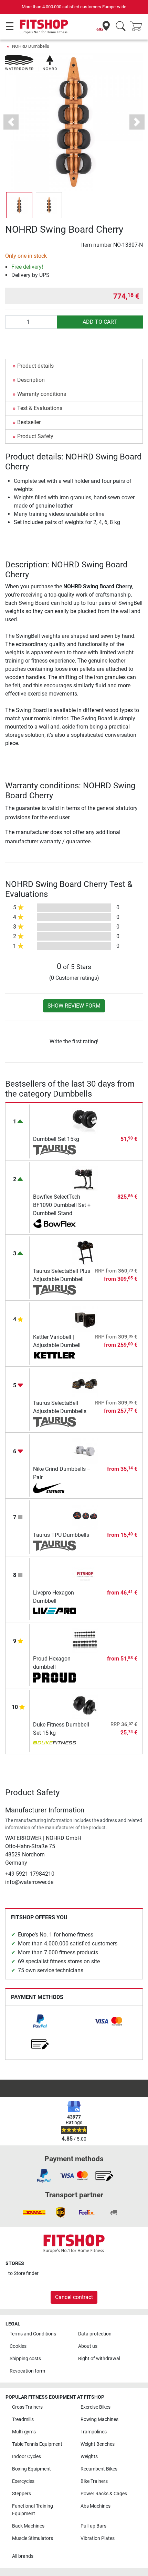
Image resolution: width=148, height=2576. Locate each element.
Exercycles (23, 2481)
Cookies (18, 2346)
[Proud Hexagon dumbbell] (85, 1640)
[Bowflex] (55, 1224)
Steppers (22, 2494)
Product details (35, 366)
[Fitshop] (44, 26)
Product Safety (35, 436)
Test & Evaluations (40, 408)
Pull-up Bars (93, 2526)
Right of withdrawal (99, 2359)
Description (31, 380)
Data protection (95, 2334)
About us (88, 2346)
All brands (23, 2556)
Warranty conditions (42, 394)
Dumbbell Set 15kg (56, 1139)
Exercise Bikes (96, 2407)
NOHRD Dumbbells (31, 46)
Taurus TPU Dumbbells (61, 1535)
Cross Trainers (27, 2407)
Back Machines (28, 2526)
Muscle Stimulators (33, 2538)
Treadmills (23, 2419)
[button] (19, 205)
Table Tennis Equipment (37, 2444)
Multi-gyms (24, 2432)
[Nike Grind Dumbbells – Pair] (85, 1450)
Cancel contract (74, 2297)
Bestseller (29, 422)
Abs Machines (96, 2506)
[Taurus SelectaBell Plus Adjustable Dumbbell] (85, 1252)
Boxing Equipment (31, 2469)
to (23, 2273)
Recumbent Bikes (99, 2469)
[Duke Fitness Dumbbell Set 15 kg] (85, 1706)
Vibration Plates (98, 2538)
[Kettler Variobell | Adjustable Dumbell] (85, 1318)
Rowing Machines (99, 2419)
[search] (121, 27)
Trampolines (94, 2432)
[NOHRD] (31, 62)
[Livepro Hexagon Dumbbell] (85, 1574)
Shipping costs (25, 2359)
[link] (40, 2021)
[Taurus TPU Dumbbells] (85, 1516)
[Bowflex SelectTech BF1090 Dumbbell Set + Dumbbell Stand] (85, 1178)
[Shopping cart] (138, 27)
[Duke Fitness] (55, 1744)
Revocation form (27, 2371)
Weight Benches (98, 2444)
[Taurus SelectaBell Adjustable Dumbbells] (85, 1384)
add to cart (100, 322)
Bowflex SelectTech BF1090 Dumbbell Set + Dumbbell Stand (62, 1205)
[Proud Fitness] (55, 1678)
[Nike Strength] (55, 1488)
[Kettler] (55, 1356)
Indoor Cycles (27, 2457)
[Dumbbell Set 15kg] (85, 1120)
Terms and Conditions (33, 2334)
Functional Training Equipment (33, 2510)
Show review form (74, 1006)
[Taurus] (55, 1150)
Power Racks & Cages (104, 2494)
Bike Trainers (94, 2481)
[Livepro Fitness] (55, 1612)
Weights (89, 2457)
